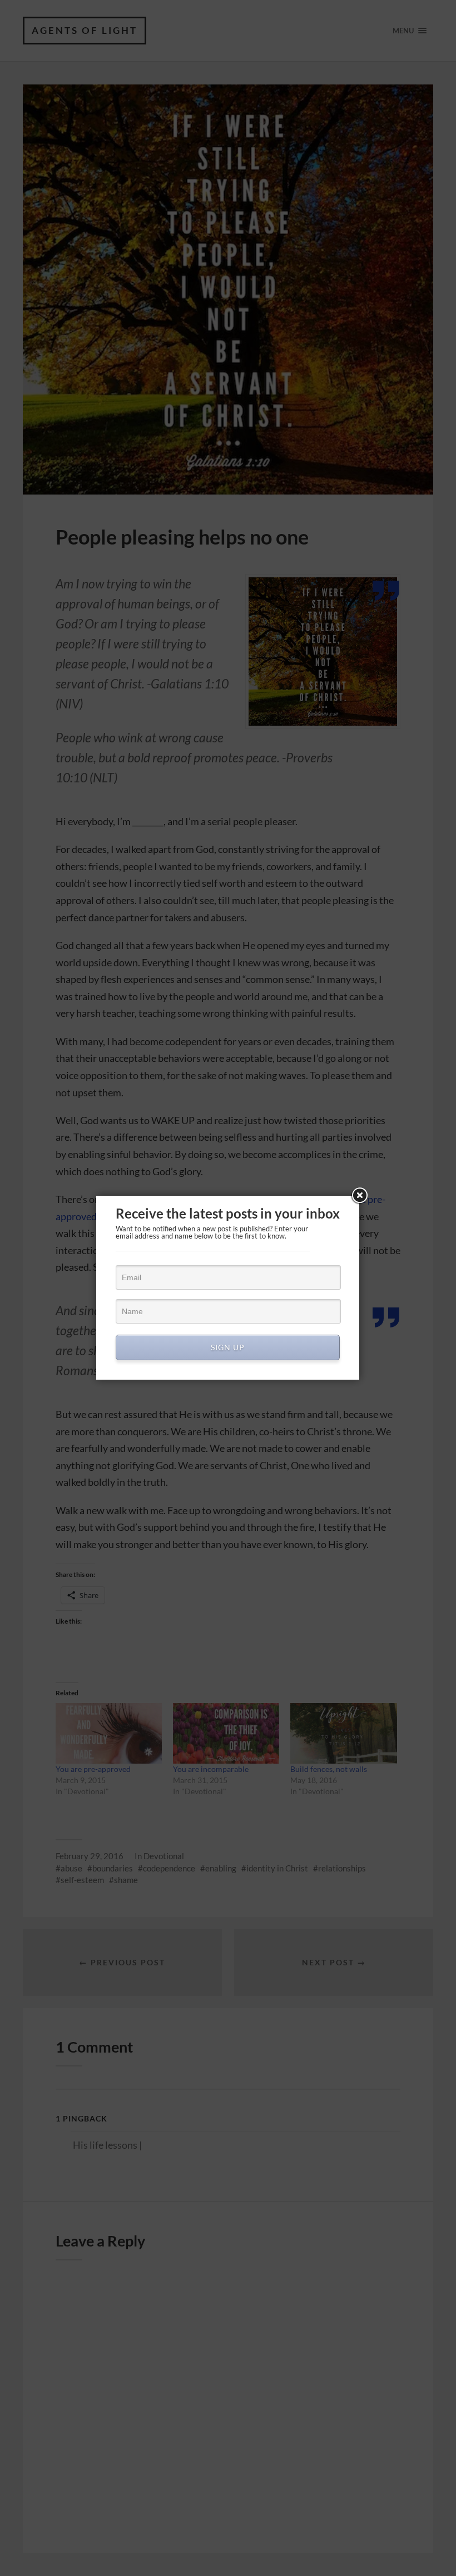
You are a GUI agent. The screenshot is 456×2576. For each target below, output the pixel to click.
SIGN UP (228, 1347)
